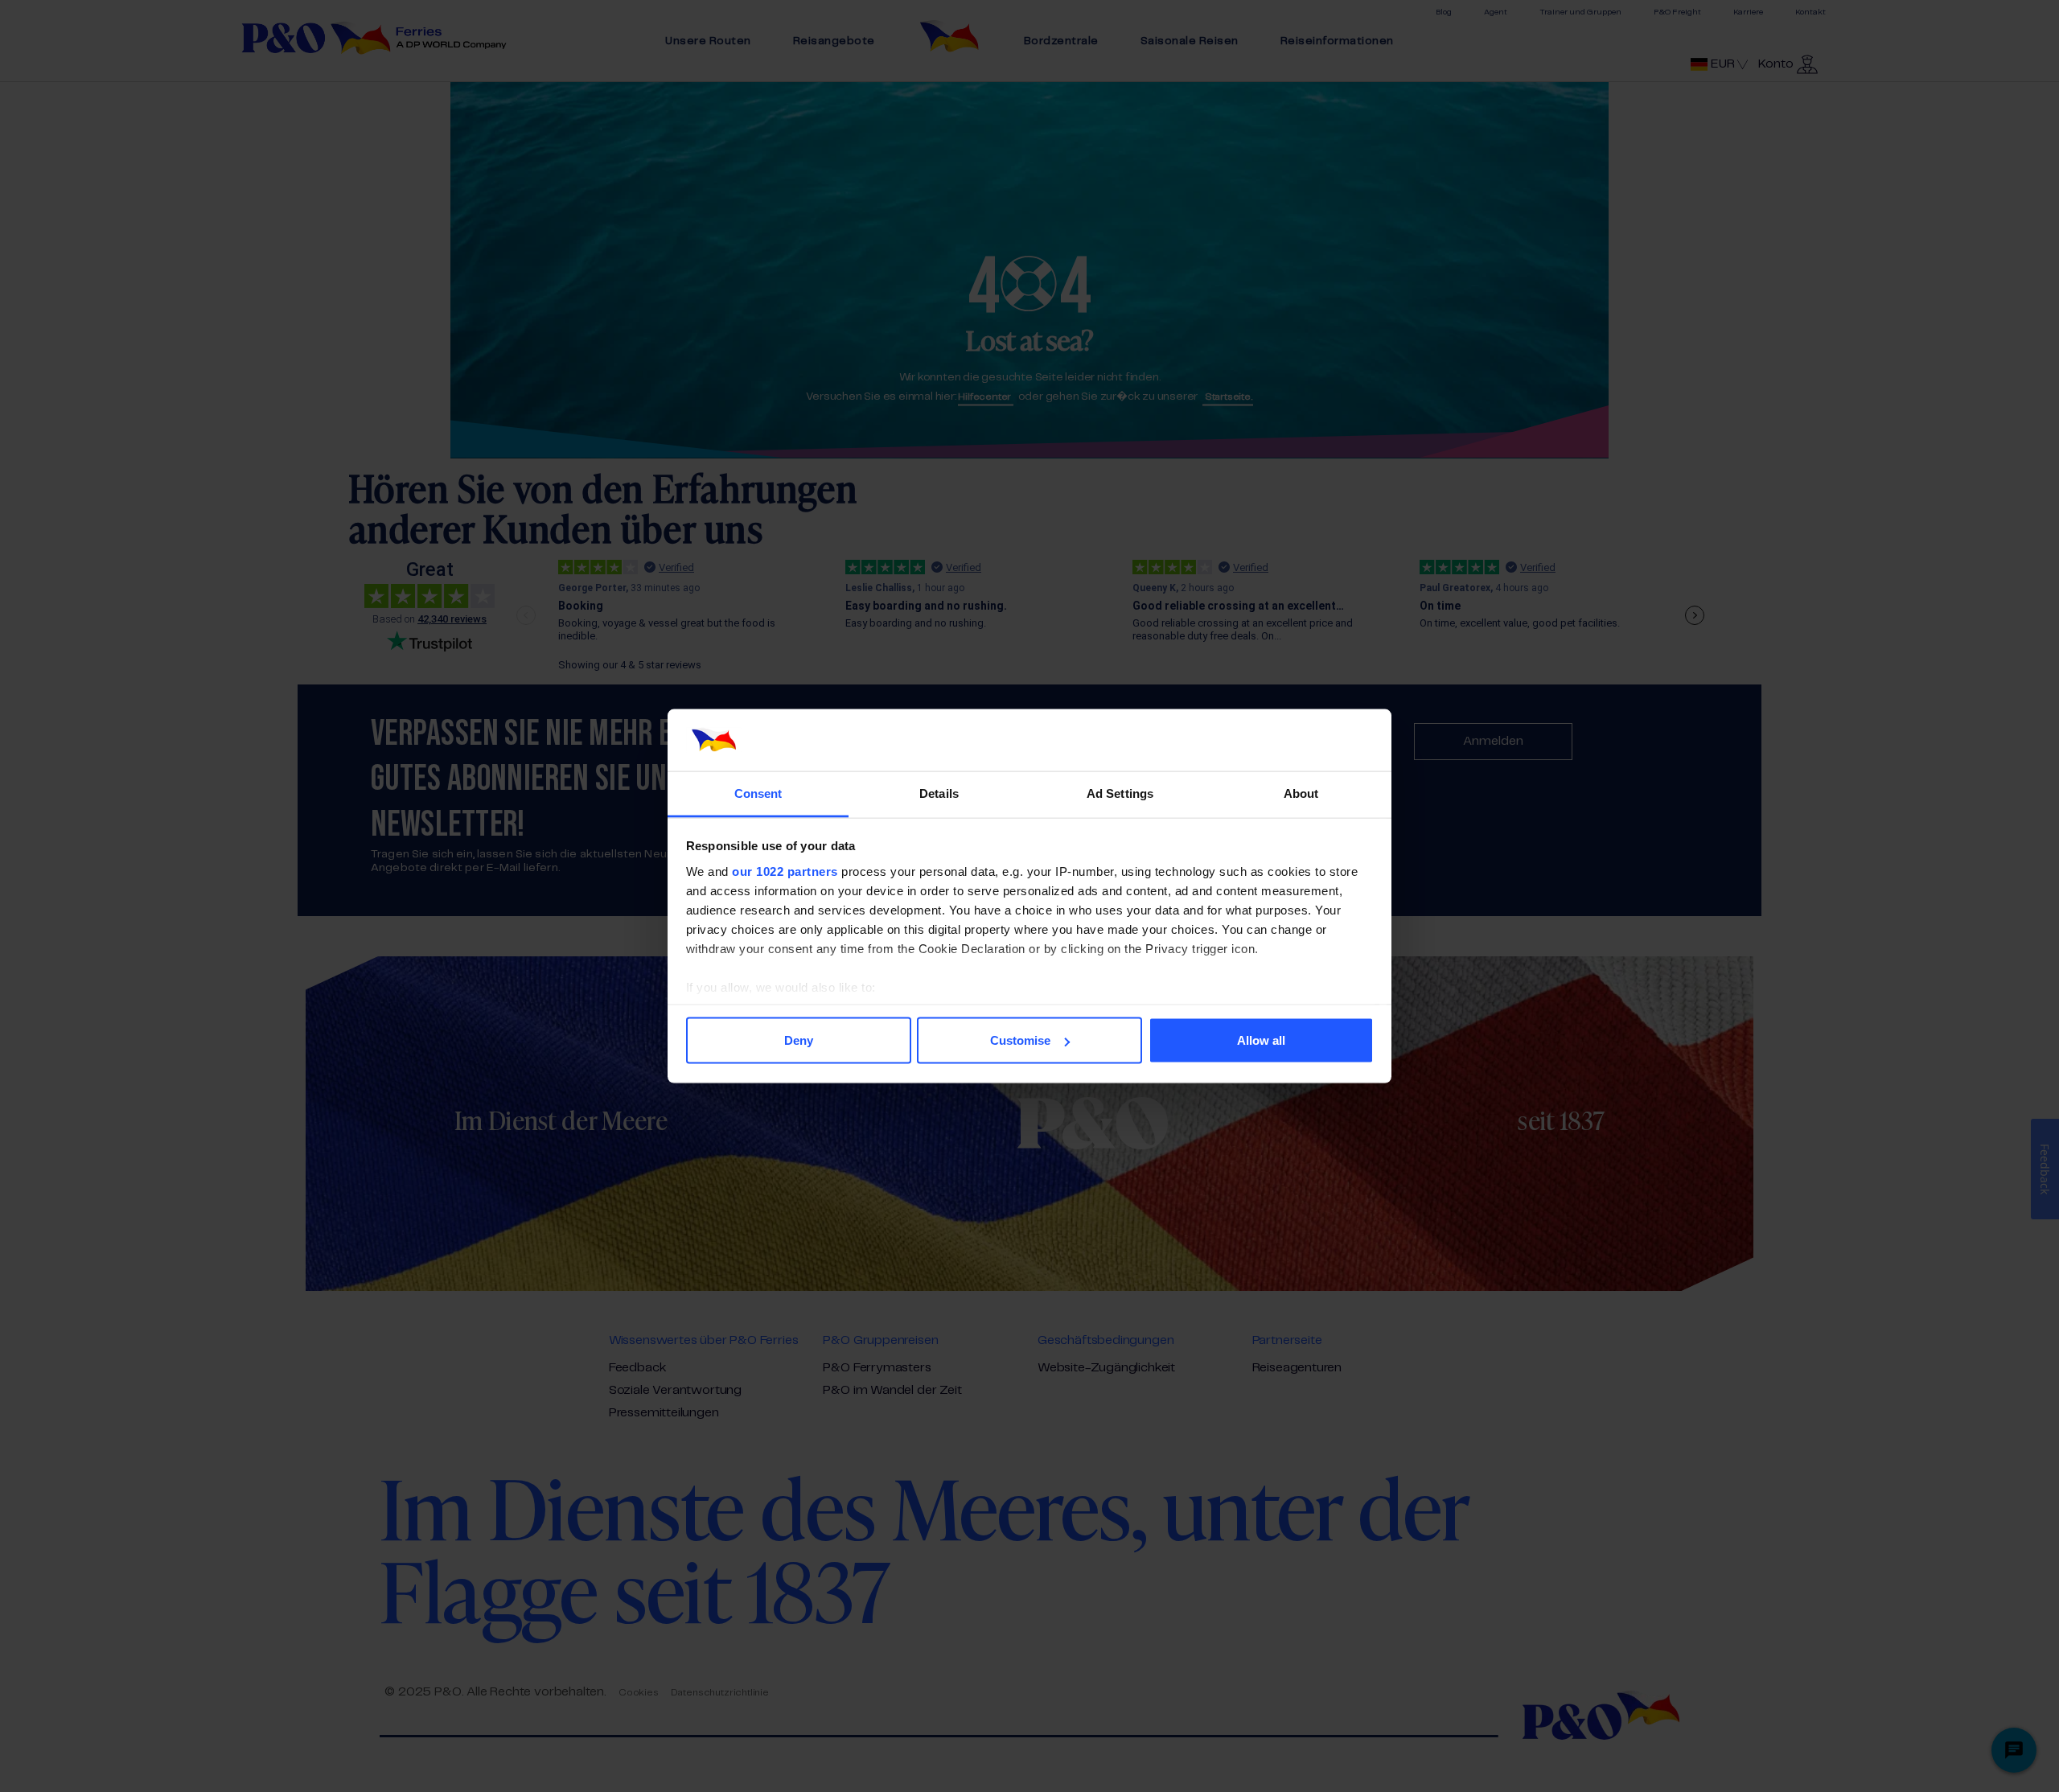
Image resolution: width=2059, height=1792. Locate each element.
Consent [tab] (758, 793)
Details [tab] (939, 793)
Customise (1020, 1040)
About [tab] (1301, 793)
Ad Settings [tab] (1120, 793)
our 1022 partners (785, 871)
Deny (799, 1040)
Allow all (1261, 1040)
